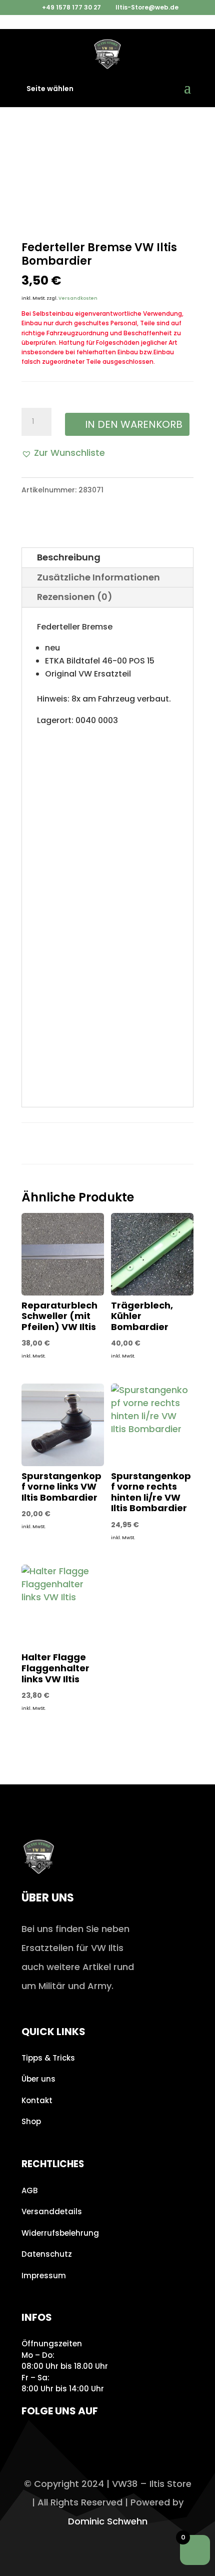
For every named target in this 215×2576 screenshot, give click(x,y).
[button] (63, 453)
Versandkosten (78, 298)
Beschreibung (69, 557)
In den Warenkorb (134, 424)
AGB (29, 2190)
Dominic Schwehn (108, 2521)
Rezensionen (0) (75, 597)
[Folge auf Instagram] (32, 2440)
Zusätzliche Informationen (98, 577)
